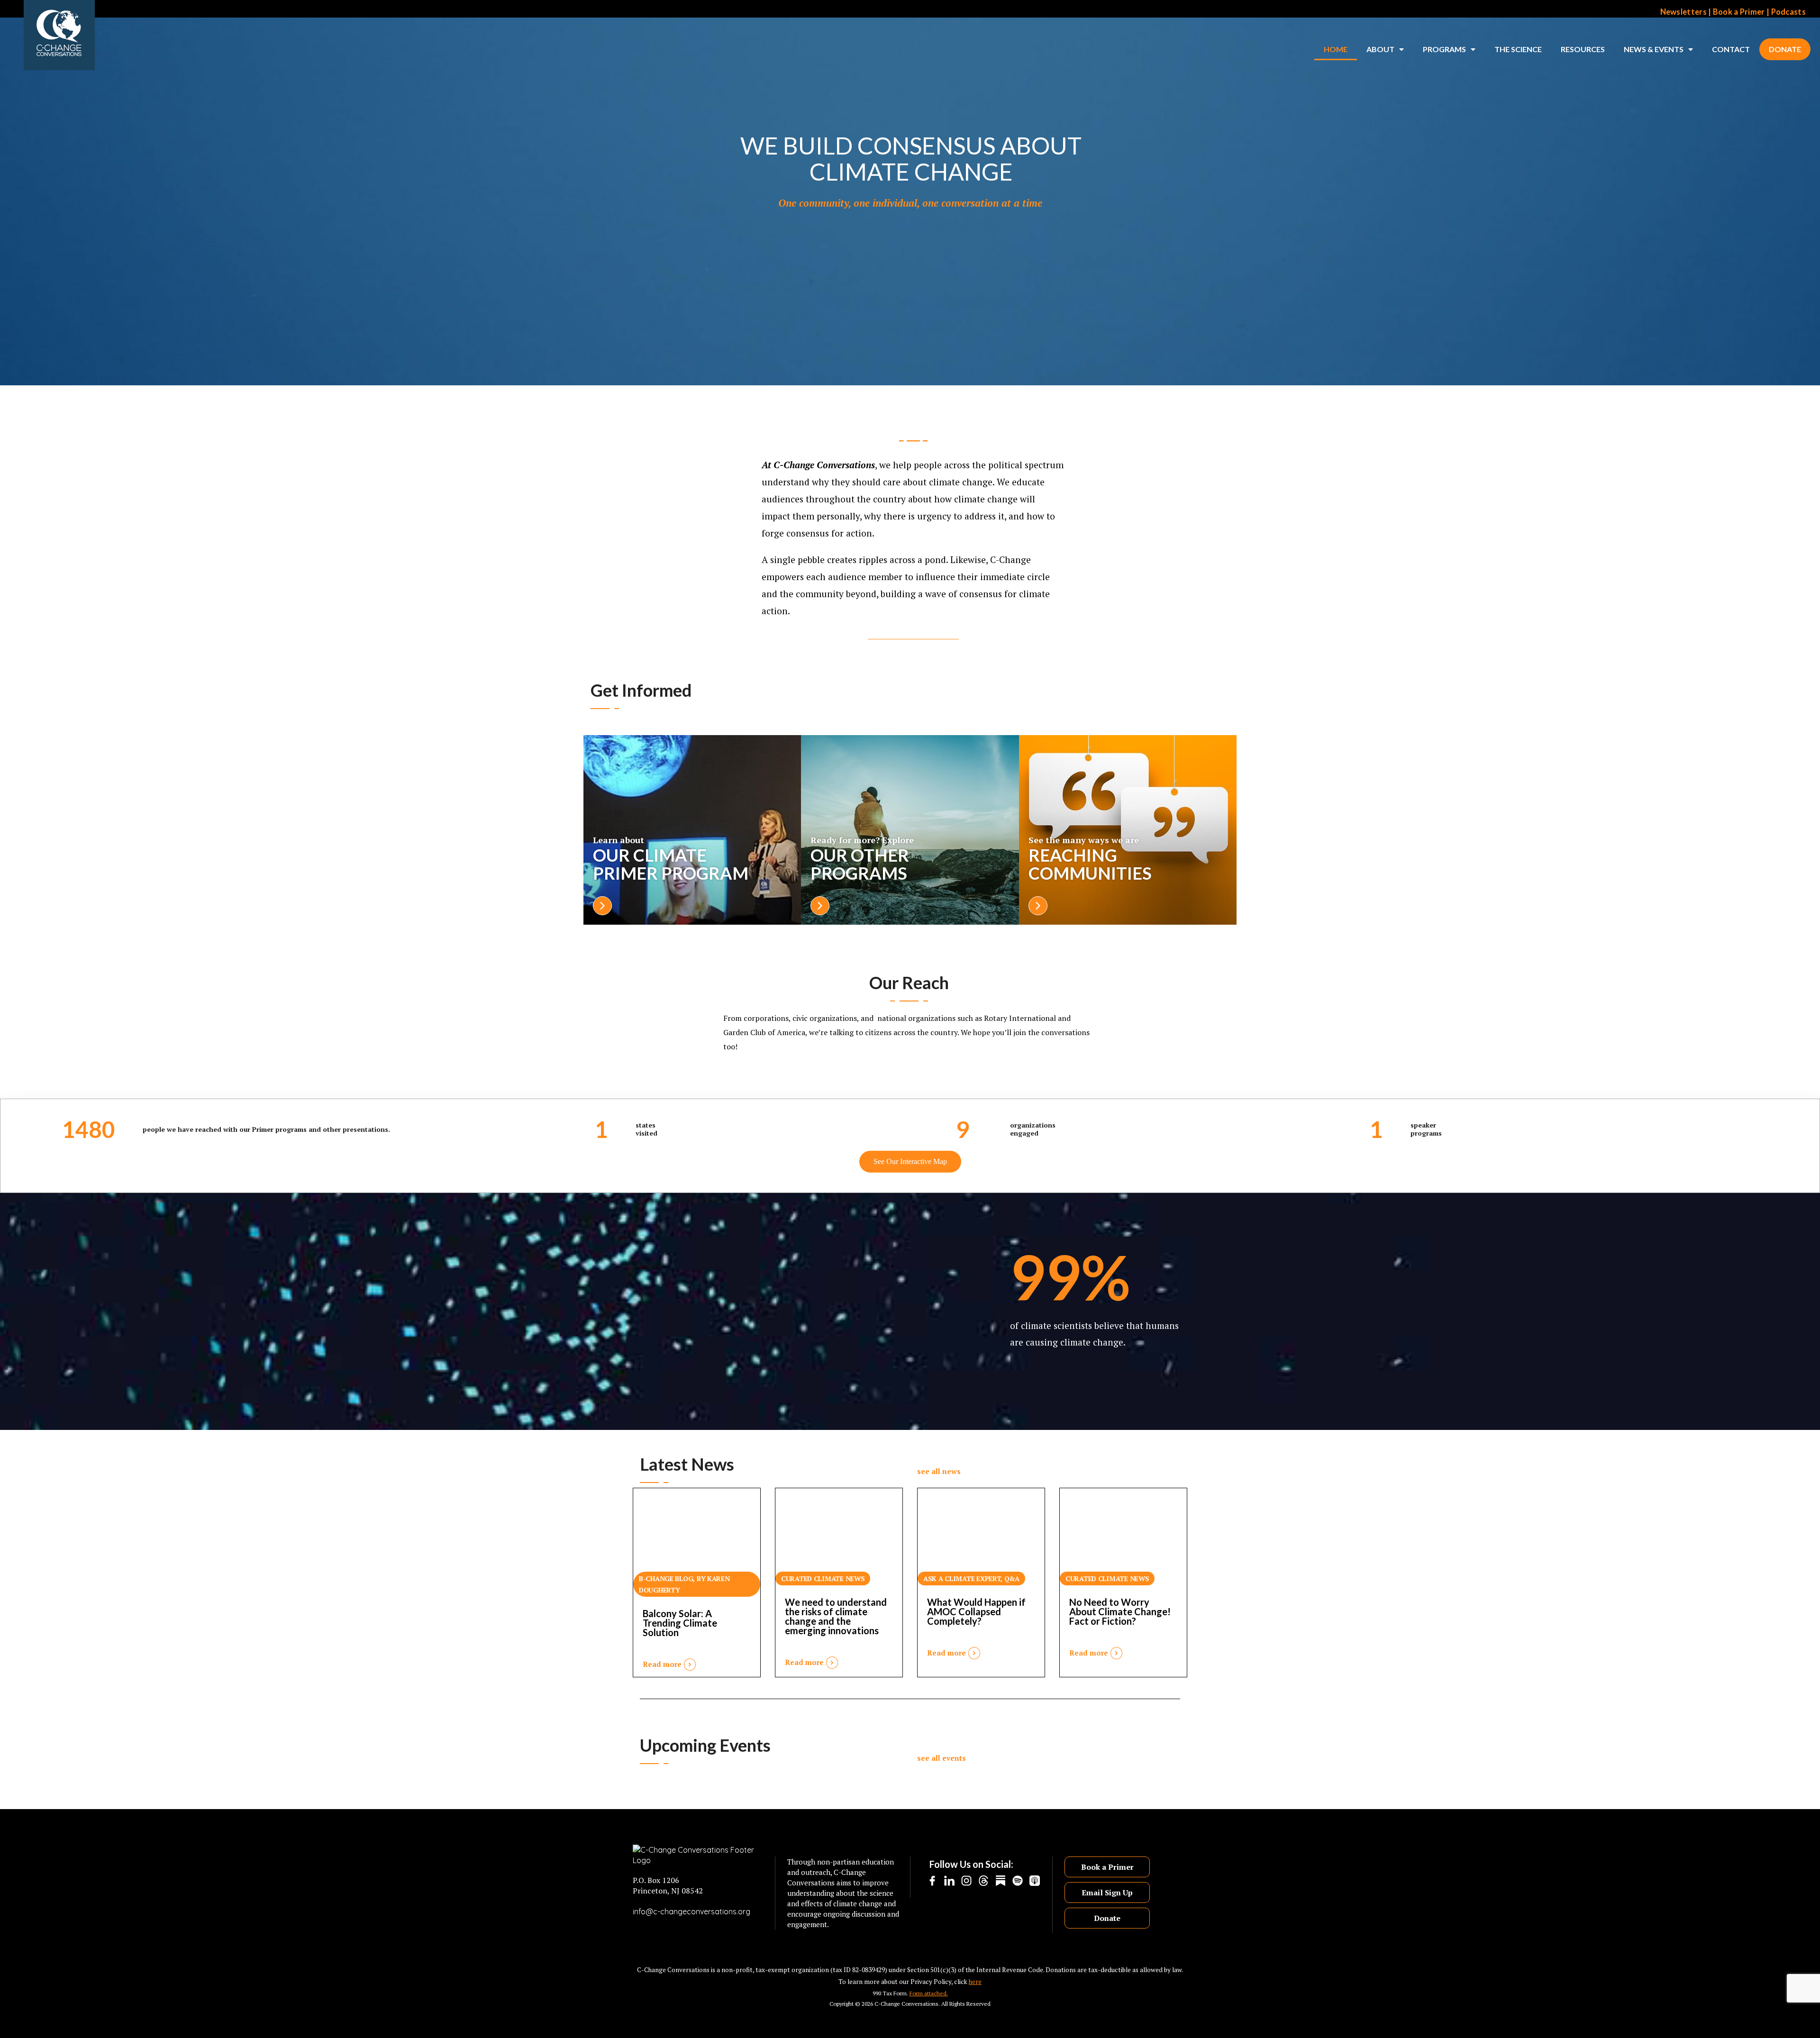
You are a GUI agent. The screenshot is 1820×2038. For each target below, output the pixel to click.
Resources (1583, 49)
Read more (662, 1664)
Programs (1444, 49)
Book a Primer (1739, 12)
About (1380, 49)
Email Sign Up (1107, 1892)
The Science (1518, 49)
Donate (1785, 49)
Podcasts (1788, 12)
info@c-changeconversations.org (692, 1911)
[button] (939, 1467)
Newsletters (1683, 12)
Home (1336, 49)
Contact (1731, 49)
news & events (1654, 49)
